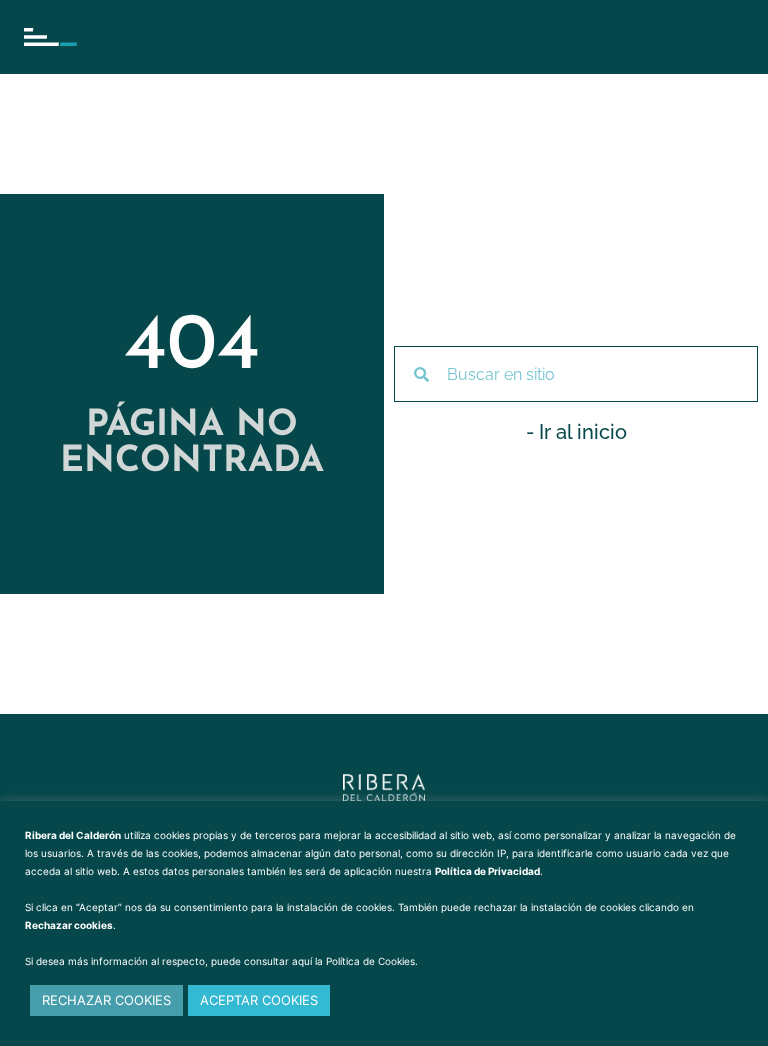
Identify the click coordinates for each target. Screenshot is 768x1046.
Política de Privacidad (487, 871)
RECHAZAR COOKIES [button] (106, 1000)
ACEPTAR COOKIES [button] (259, 1000)
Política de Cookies (370, 961)
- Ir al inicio (576, 432)
